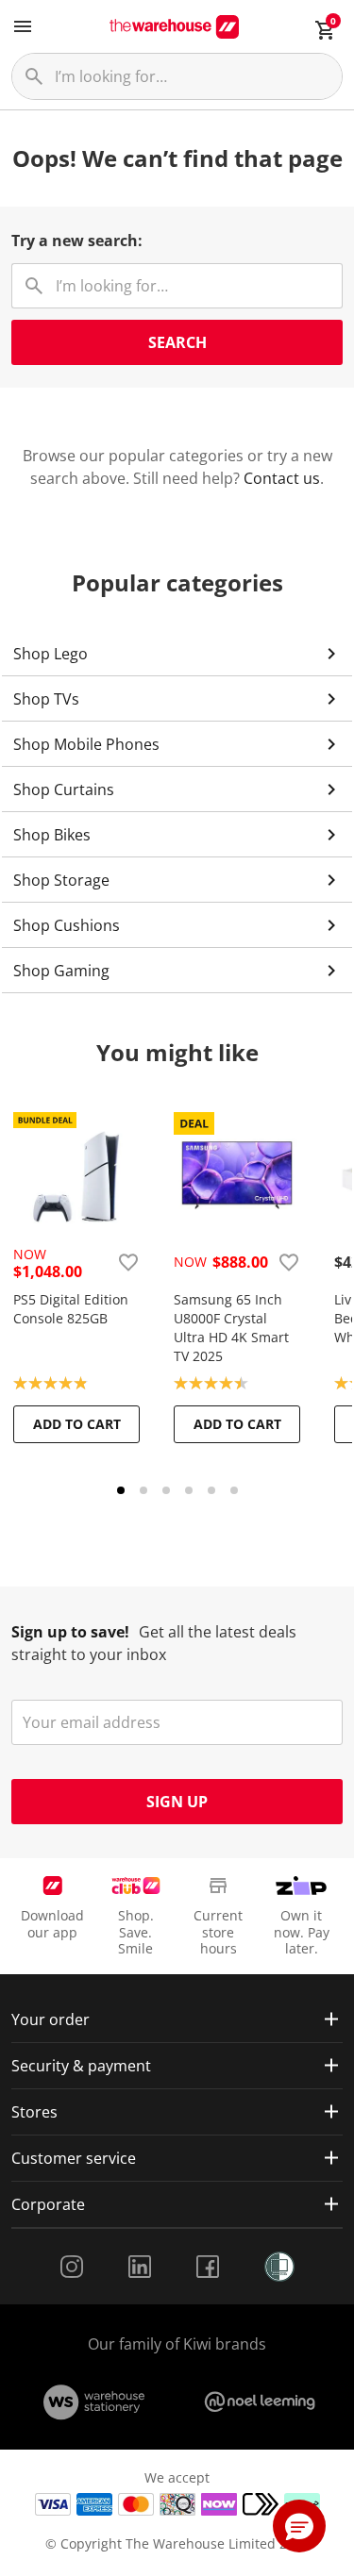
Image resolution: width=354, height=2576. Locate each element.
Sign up (177, 1802)
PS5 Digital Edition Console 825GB (71, 1309)
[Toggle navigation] (23, 26)
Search (177, 342)
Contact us (282, 478)
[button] (299, 2526)
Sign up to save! (70, 1632)
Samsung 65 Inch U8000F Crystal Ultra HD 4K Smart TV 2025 (231, 1328)
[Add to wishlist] (128, 1262)
